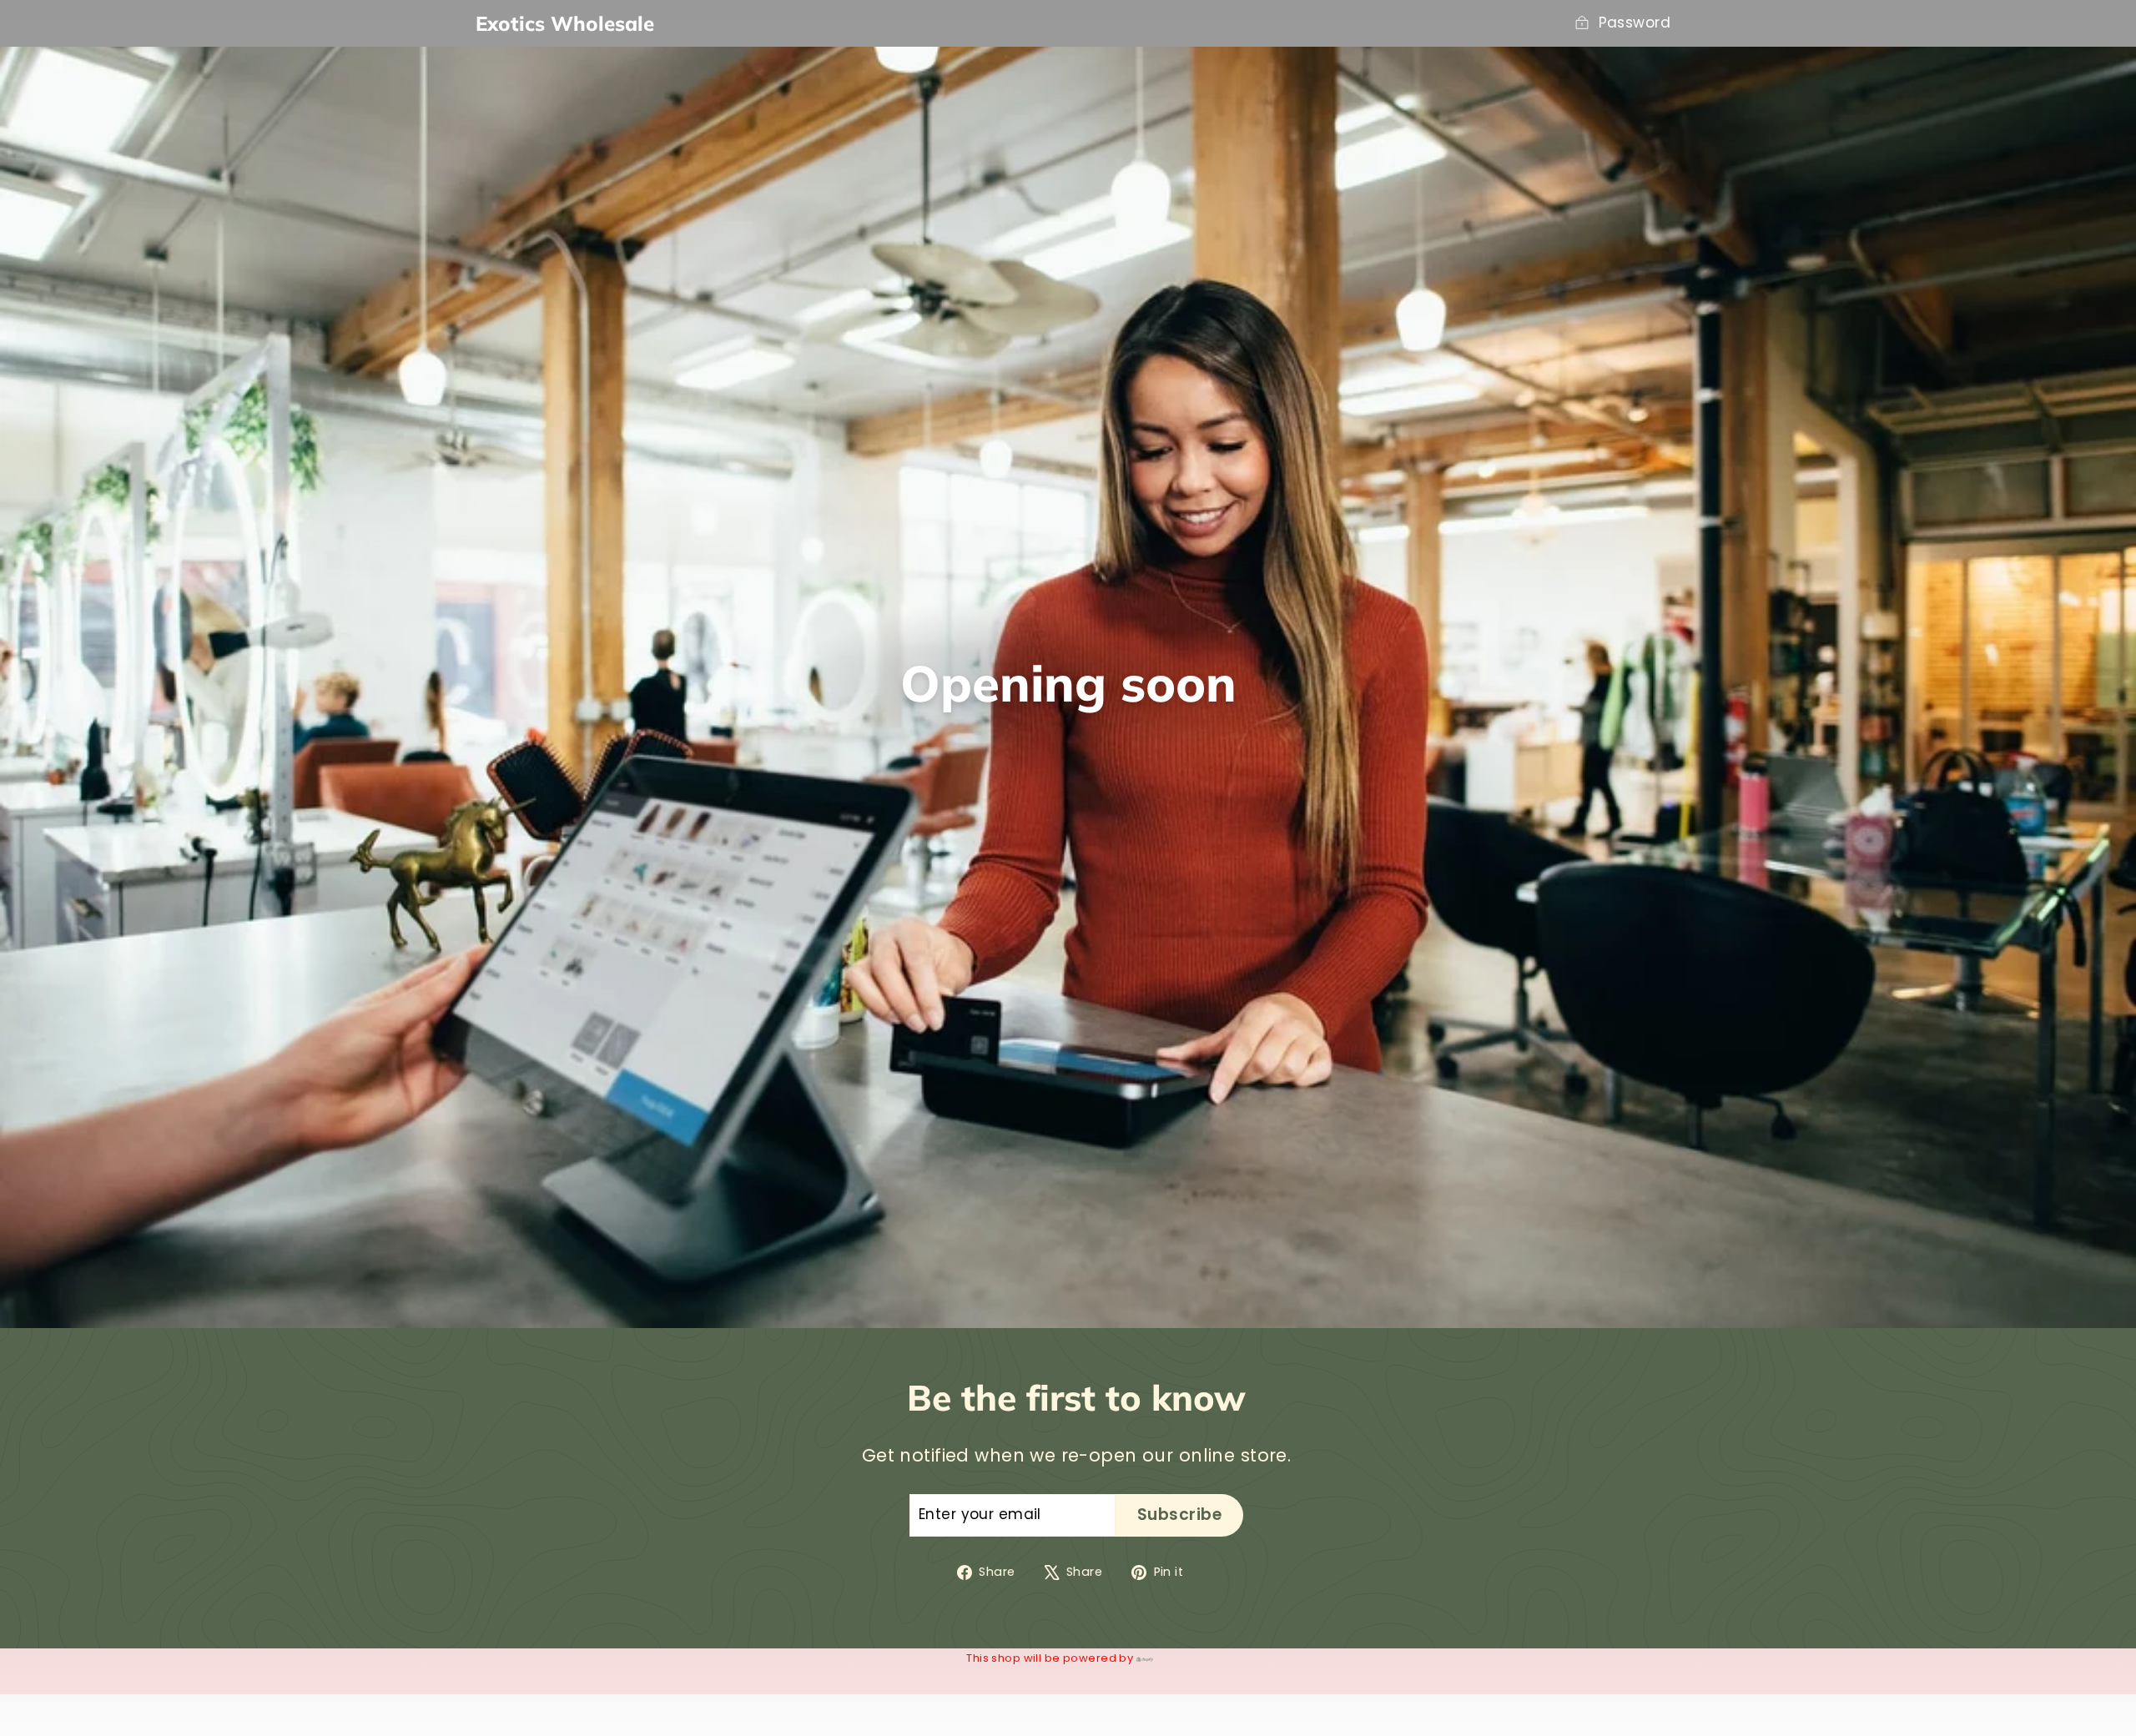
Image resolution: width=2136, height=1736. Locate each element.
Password (1635, 23)
